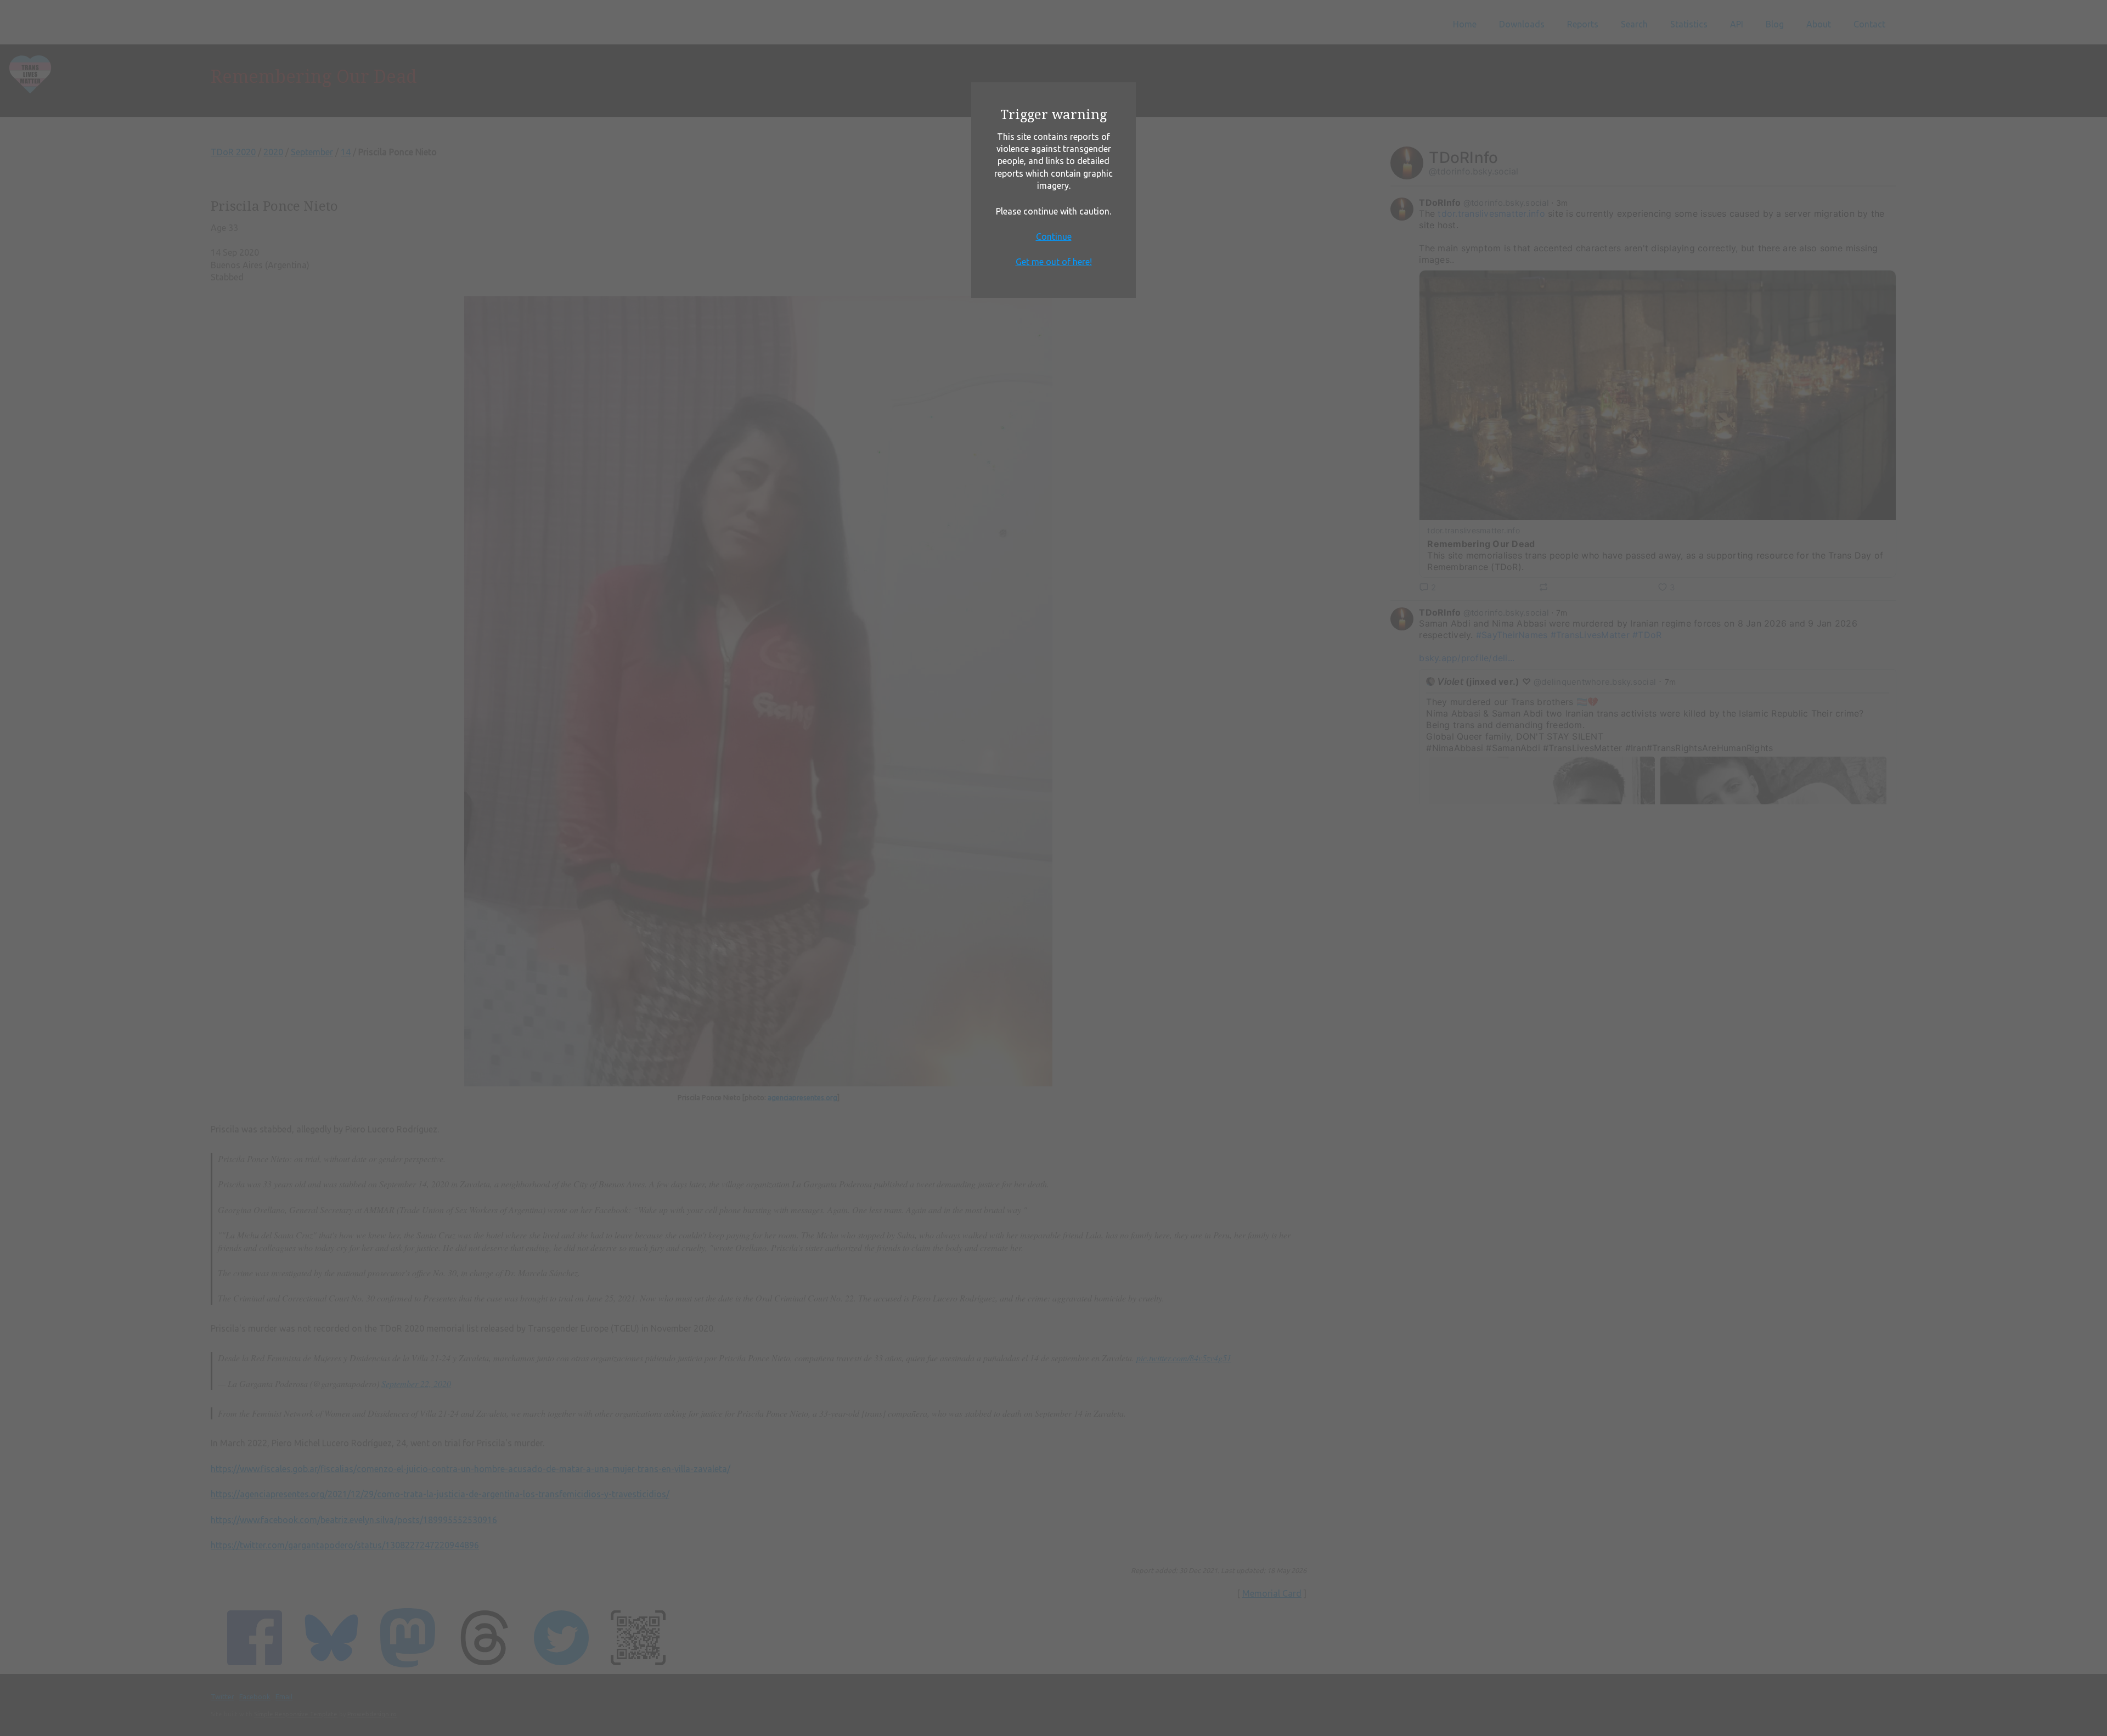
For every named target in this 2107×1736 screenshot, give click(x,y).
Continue (1054, 236)
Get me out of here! (1054, 262)
